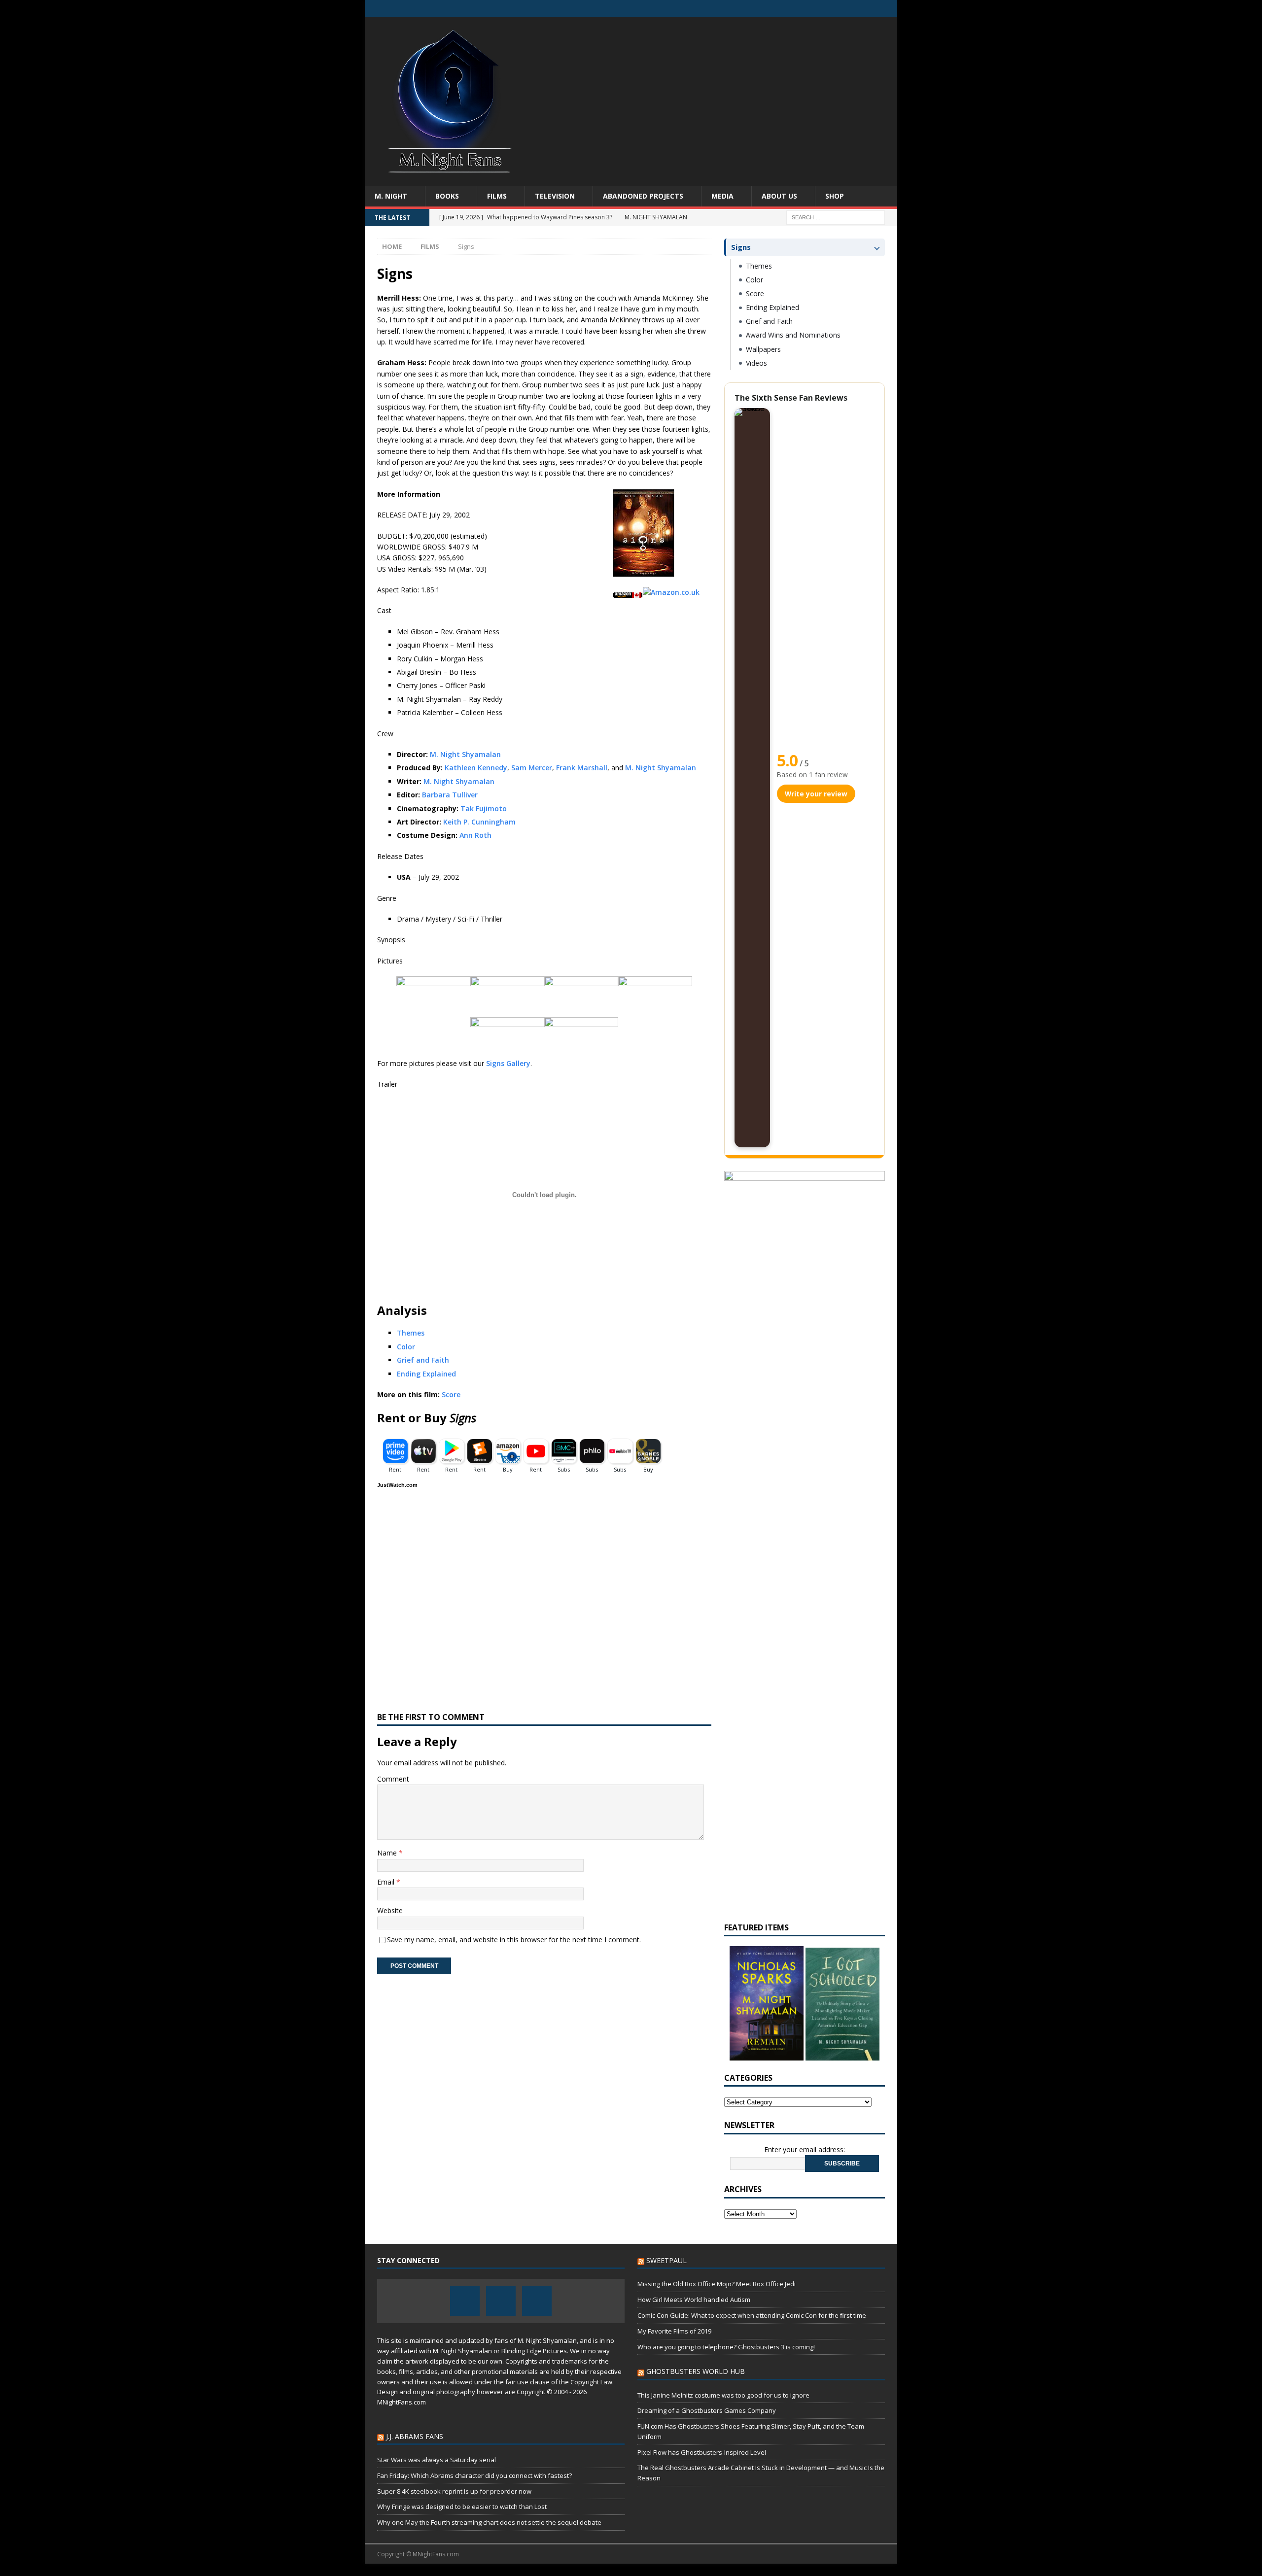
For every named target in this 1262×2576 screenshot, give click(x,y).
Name (388, 1853)
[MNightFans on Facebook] (850, 9)
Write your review (816, 794)
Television (555, 196)
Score (451, 1394)
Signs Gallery (508, 1063)
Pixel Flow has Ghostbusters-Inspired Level (702, 2452)
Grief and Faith (423, 1360)
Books (447, 196)
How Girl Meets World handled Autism (694, 2300)
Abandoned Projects (643, 196)
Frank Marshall (582, 768)
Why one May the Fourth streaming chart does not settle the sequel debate (489, 2522)
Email (387, 1882)
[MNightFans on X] (869, 9)
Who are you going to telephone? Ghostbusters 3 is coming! (726, 2347)
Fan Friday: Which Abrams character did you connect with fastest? (474, 2475)
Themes (411, 1333)
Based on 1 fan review (812, 774)
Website (390, 1910)
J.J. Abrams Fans (415, 2436)
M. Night (391, 196)
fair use (517, 2382)
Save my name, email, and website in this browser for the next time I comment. (514, 1940)
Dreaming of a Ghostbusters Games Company (707, 2410)
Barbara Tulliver (450, 795)
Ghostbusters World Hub (696, 2371)
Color (406, 1347)
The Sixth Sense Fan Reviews (791, 398)
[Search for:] (836, 217)
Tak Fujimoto (484, 808)
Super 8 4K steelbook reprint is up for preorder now (454, 2491)
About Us (779, 196)
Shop (835, 196)
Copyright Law (591, 2382)
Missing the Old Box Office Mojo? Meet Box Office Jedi (717, 2284)
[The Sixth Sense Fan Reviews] (752, 778)
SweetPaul (666, 2260)
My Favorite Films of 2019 (674, 2331)
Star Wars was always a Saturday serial (437, 2460)
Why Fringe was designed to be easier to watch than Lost (462, 2507)
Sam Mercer (532, 768)
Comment (393, 1779)
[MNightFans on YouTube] (889, 9)
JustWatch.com (397, 1485)
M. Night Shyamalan (465, 754)
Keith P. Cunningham (479, 822)
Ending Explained (426, 1374)
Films (497, 196)
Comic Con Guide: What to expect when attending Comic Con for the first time (752, 2315)
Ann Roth (475, 835)
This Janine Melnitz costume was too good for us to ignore (723, 2395)
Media (722, 196)
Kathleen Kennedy (476, 768)
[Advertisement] (717, 96)
